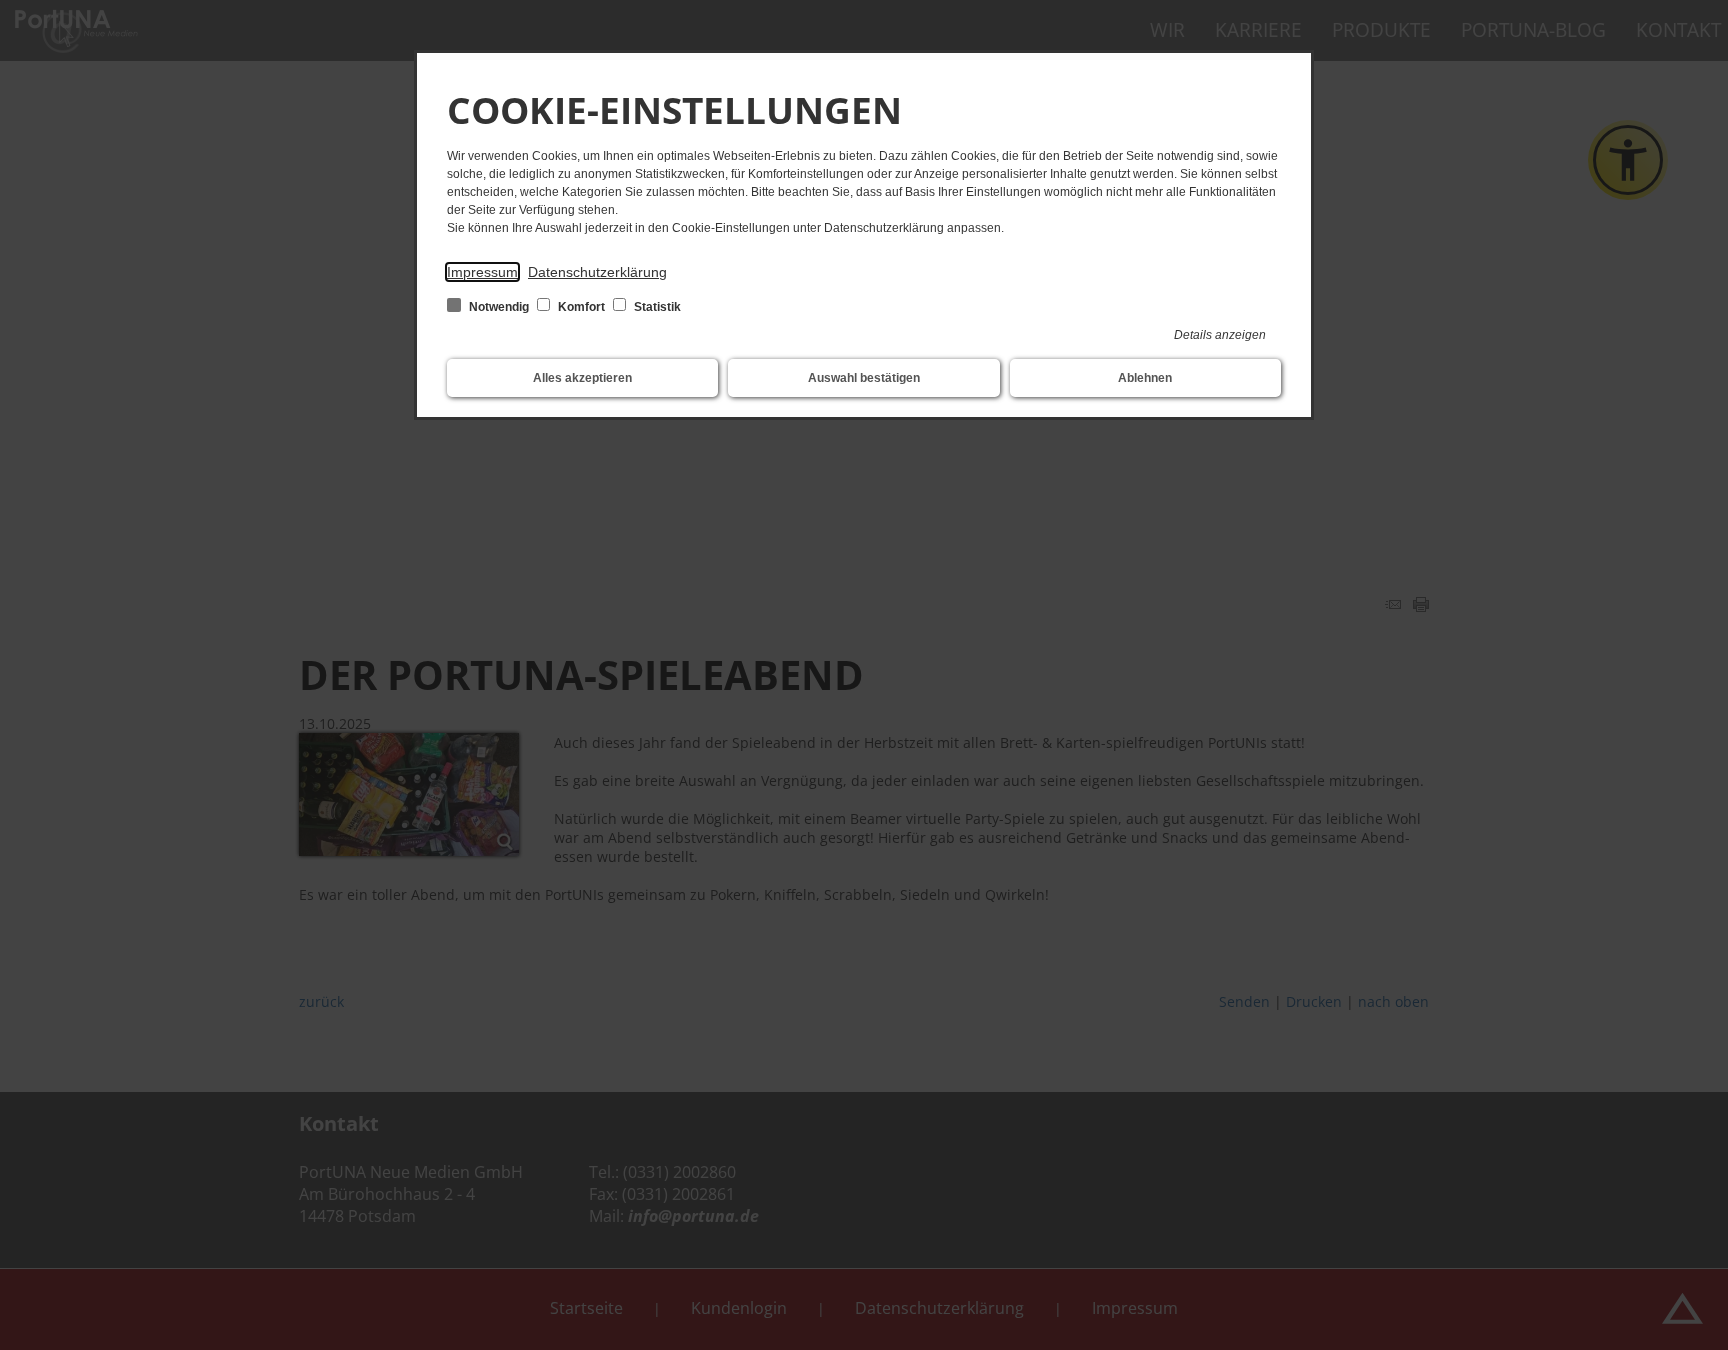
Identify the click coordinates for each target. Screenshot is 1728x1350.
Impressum (482, 272)
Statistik (656, 307)
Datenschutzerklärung (597, 272)
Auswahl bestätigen (864, 378)
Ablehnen (1145, 378)
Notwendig (499, 307)
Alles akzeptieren (582, 378)
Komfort (581, 307)
